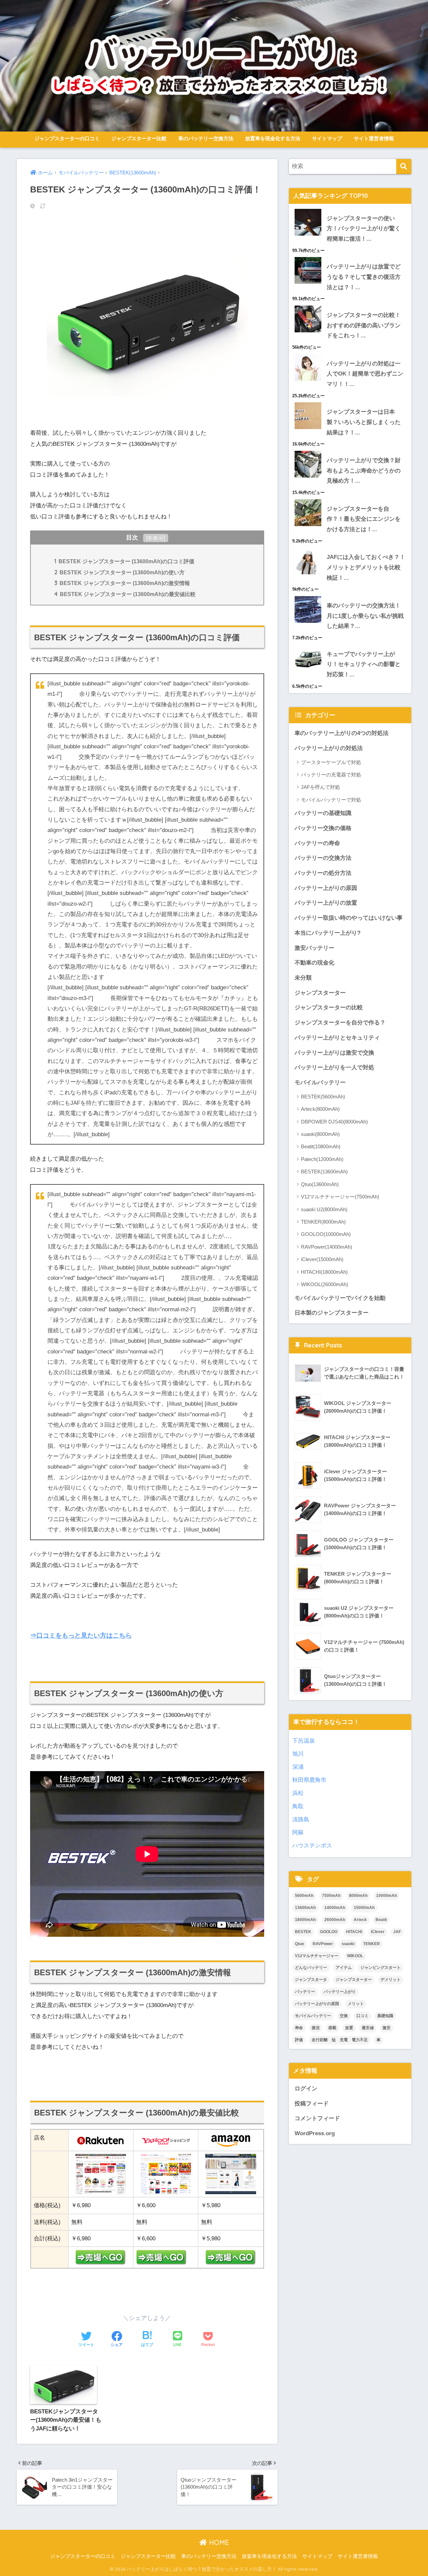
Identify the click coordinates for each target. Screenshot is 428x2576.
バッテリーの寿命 (317, 843)
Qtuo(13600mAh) (320, 1184)
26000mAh (335, 1920)
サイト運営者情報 (374, 138)
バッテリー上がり (340, 1992)
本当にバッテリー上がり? (328, 933)
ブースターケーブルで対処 (331, 762)
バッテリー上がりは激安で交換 (334, 1053)
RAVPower (323, 1944)
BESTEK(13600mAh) (324, 1172)
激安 (387, 2028)
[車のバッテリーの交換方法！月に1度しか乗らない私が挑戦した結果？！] (350, 596)
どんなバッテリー (311, 1968)
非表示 (155, 538)
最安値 (368, 2028)
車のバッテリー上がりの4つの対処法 (342, 733)
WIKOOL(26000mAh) (325, 1284)
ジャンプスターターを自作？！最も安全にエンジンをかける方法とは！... (364, 519)
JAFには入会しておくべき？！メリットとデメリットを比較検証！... (366, 567)
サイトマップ (327, 138)
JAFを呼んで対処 (320, 787)
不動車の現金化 (314, 963)
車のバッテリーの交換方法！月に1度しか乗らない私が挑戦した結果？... (365, 616)
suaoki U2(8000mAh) (324, 1209)
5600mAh (304, 1896)
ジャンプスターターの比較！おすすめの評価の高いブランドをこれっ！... (364, 325)
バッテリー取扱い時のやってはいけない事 (349, 918)
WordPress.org (315, 2133)
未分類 (303, 978)
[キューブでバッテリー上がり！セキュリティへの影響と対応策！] (350, 645)
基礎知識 (385, 2016)
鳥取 (298, 1806)
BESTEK (303, 1932)
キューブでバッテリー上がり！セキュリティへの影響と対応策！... (364, 664)
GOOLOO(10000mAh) (326, 1234)
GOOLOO (329, 1932)
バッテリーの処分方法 (323, 873)
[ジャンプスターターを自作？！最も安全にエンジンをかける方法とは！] (350, 499)
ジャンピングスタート (381, 1968)
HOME (218, 2542)
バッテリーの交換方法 (323, 858)
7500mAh (331, 1896)
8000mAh (358, 1896)
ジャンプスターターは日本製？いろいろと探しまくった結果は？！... (364, 422)
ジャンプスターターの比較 (329, 1008)
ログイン (306, 2089)
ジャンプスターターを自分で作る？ (340, 1023)
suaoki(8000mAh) (320, 1134)
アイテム (344, 1968)
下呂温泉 (304, 1741)
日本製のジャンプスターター (332, 1313)
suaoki (348, 1944)
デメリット (391, 1980)
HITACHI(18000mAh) (324, 1272)
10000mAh (387, 1896)
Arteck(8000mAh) (320, 1109)
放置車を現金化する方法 (273, 138)
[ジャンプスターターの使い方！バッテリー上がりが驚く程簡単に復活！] (350, 209)
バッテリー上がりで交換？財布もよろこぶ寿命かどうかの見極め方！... (364, 471)
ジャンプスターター (320, 993)
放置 (349, 2028)
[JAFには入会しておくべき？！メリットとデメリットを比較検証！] (350, 548)
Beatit (381, 1920)
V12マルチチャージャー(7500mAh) (340, 1197)
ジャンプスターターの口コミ (67, 138)
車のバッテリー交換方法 (206, 138)
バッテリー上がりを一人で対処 (334, 1067)
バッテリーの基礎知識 (323, 813)
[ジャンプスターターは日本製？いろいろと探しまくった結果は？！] (350, 402)
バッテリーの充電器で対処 (331, 775)
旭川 (298, 1754)
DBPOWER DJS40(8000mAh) (334, 1122)
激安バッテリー (314, 948)
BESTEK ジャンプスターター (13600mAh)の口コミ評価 (124, 561)
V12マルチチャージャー (317, 1956)
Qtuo (299, 1944)
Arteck (360, 1920)
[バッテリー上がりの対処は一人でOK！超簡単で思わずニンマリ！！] (350, 354)
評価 (299, 2040)
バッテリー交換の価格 (323, 828)
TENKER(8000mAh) (323, 1222)
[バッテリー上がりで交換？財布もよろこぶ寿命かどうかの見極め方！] (350, 451)
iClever (378, 1932)
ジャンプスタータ (311, 1980)
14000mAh (335, 1908)
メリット (356, 2004)
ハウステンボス (312, 1846)
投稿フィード (312, 2104)
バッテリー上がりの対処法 (329, 748)
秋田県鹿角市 (309, 1780)
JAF (397, 1932)
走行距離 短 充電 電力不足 (340, 2040)
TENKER (371, 1944)
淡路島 (301, 1819)
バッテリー (305, 1992)
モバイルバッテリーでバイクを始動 (340, 1298)
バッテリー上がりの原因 (326, 888)
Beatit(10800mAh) (321, 1146)
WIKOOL (355, 1956)
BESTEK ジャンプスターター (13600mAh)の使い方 (119, 572)
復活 (316, 2028)
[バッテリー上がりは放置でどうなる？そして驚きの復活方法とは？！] (350, 257)
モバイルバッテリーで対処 (331, 800)
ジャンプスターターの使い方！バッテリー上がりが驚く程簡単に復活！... (364, 229)
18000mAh (305, 1920)
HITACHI (354, 1932)
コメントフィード (317, 2118)
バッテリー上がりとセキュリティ (337, 1038)
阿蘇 (298, 1833)
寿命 (299, 2028)
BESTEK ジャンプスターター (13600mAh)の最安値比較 (125, 594)
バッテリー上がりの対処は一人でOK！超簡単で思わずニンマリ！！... (365, 374)
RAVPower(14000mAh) (327, 1247)
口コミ (362, 2016)
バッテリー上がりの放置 (326, 903)
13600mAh (305, 1908)
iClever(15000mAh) (322, 1259)
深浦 (298, 1767)
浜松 (298, 1793)
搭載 (332, 2028)
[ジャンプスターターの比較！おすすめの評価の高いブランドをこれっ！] (350, 306)
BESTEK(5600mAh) (323, 1097)
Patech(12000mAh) (322, 1159)
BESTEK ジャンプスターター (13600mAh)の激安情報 (122, 583)
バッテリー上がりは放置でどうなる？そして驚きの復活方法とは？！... (364, 277)
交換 (344, 2016)
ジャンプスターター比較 (139, 138)
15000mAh (364, 1908)
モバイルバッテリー (320, 1083)
